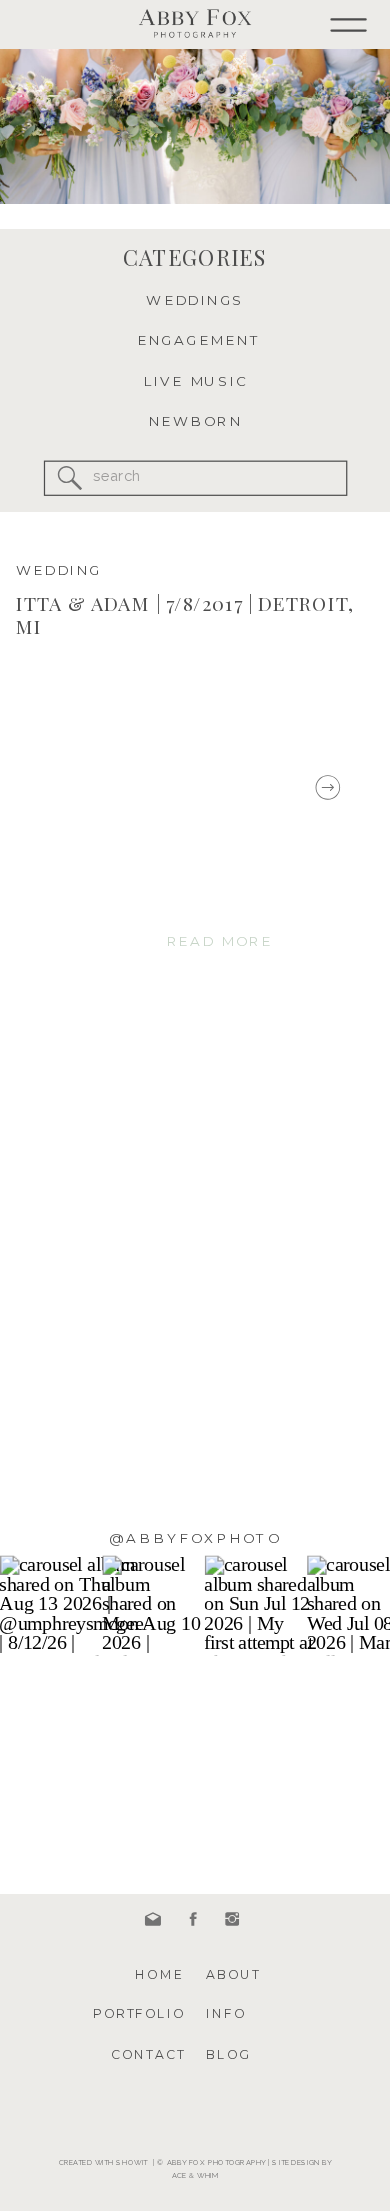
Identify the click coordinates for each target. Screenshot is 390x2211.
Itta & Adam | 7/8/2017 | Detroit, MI (185, 614)
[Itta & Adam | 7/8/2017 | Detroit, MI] (144, 787)
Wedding (59, 570)
